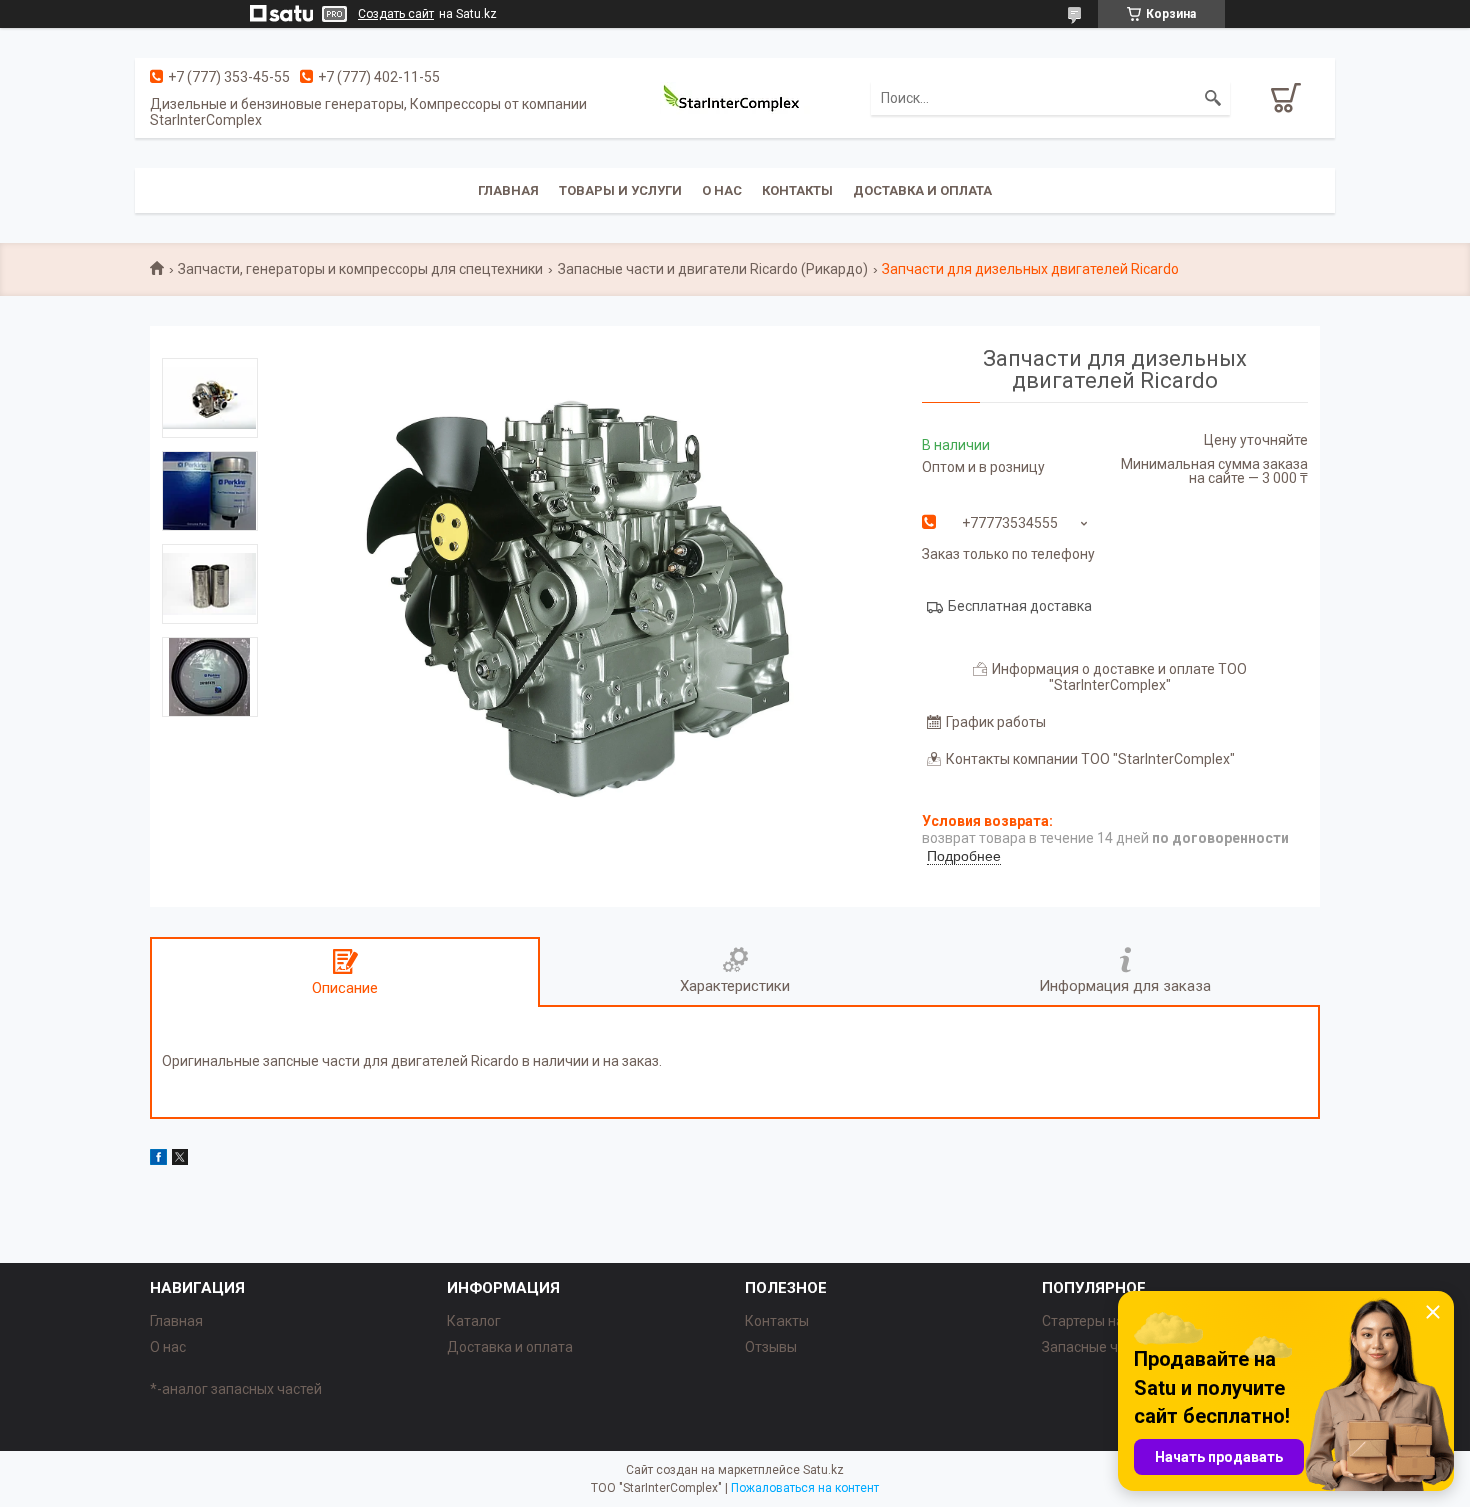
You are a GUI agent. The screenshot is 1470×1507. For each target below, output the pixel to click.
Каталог (474, 1321)
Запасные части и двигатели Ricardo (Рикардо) (713, 269)
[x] (180, 1160)
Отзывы (771, 1347)
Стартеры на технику (1110, 1321)
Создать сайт (396, 14)
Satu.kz (823, 1470)
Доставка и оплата (922, 190)
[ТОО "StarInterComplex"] (735, 98)
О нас (722, 190)
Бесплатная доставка (1020, 606)
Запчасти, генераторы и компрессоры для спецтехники (360, 269)
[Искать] (1213, 98)
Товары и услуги (620, 190)
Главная (508, 190)
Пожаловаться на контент (805, 1488)
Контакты (797, 190)
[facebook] (158, 1160)
